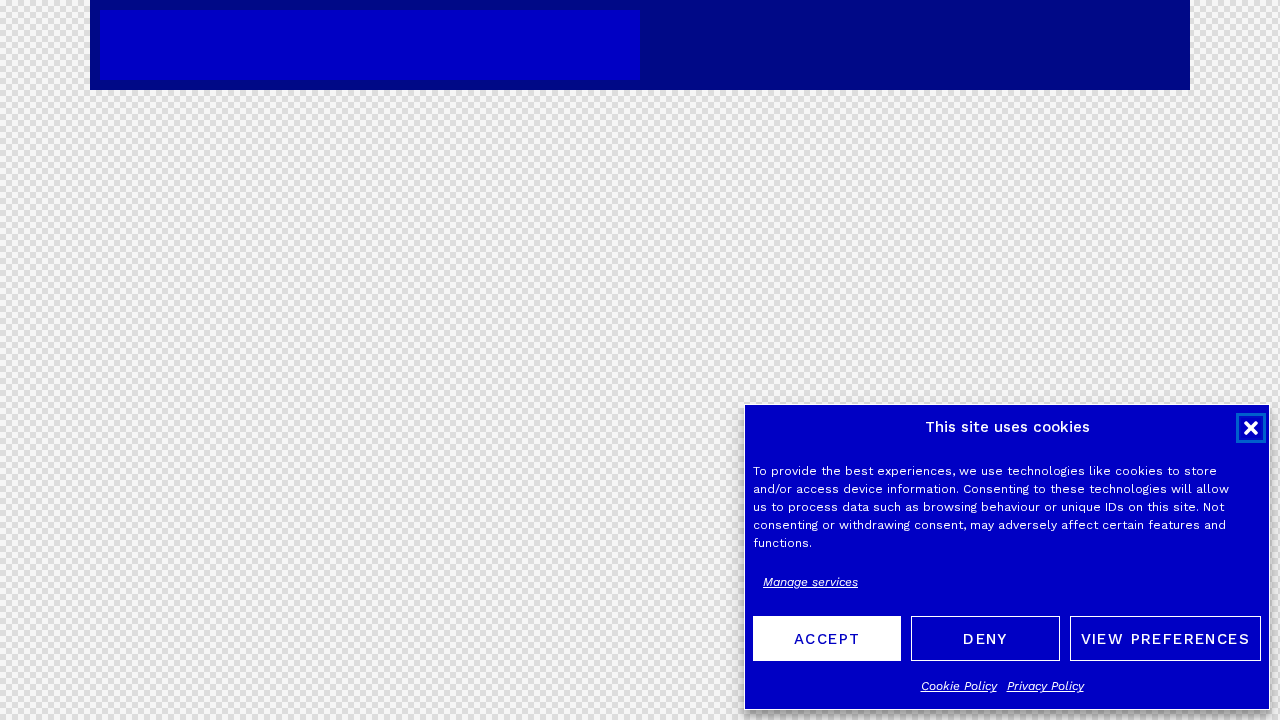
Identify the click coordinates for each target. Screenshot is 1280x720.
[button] (1251, 428)
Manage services (810, 582)
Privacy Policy (1045, 686)
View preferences (1165, 639)
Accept (827, 639)
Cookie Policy (959, 686)
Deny (985, 639)
